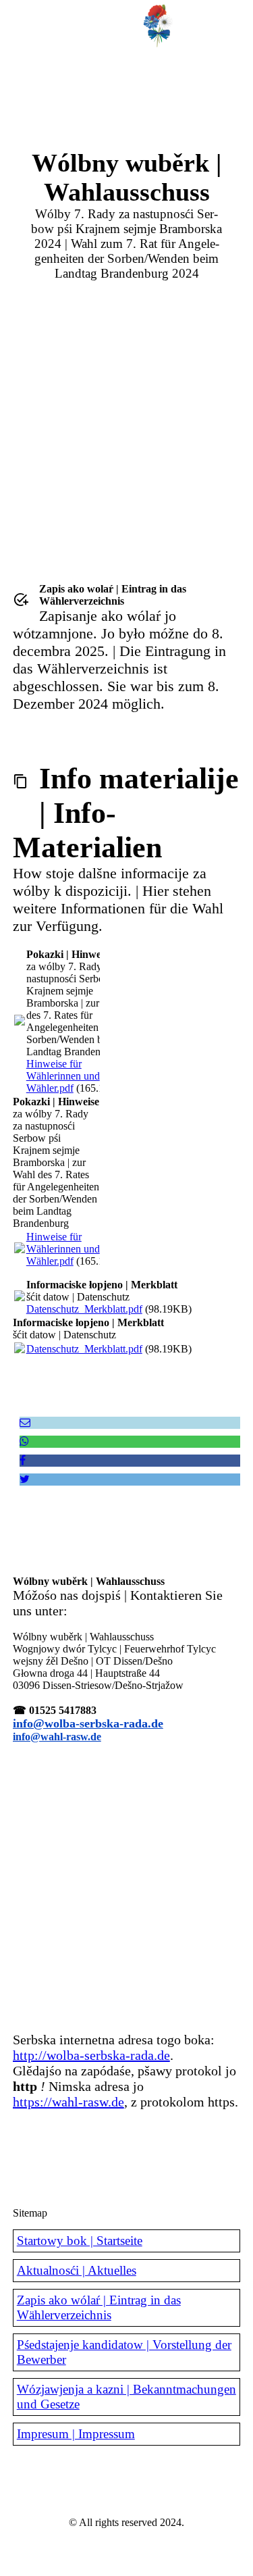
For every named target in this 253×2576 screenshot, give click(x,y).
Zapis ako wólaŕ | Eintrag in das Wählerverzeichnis (99, 2307)
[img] (159, 24)
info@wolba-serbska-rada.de (88, 1723)
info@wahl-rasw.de (57, 1737)
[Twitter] (25, 1479)
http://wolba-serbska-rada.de (91, 2055)
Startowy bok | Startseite (80, 2241)
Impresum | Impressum (76, 2434)
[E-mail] (25, 1422)
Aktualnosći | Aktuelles (77, 2270)
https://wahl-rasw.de (68, 2102)
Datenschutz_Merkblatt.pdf (84, 1309)
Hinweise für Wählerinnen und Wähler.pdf (63, 1076)
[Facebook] (23, 1460)
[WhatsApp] (24, 1441)
